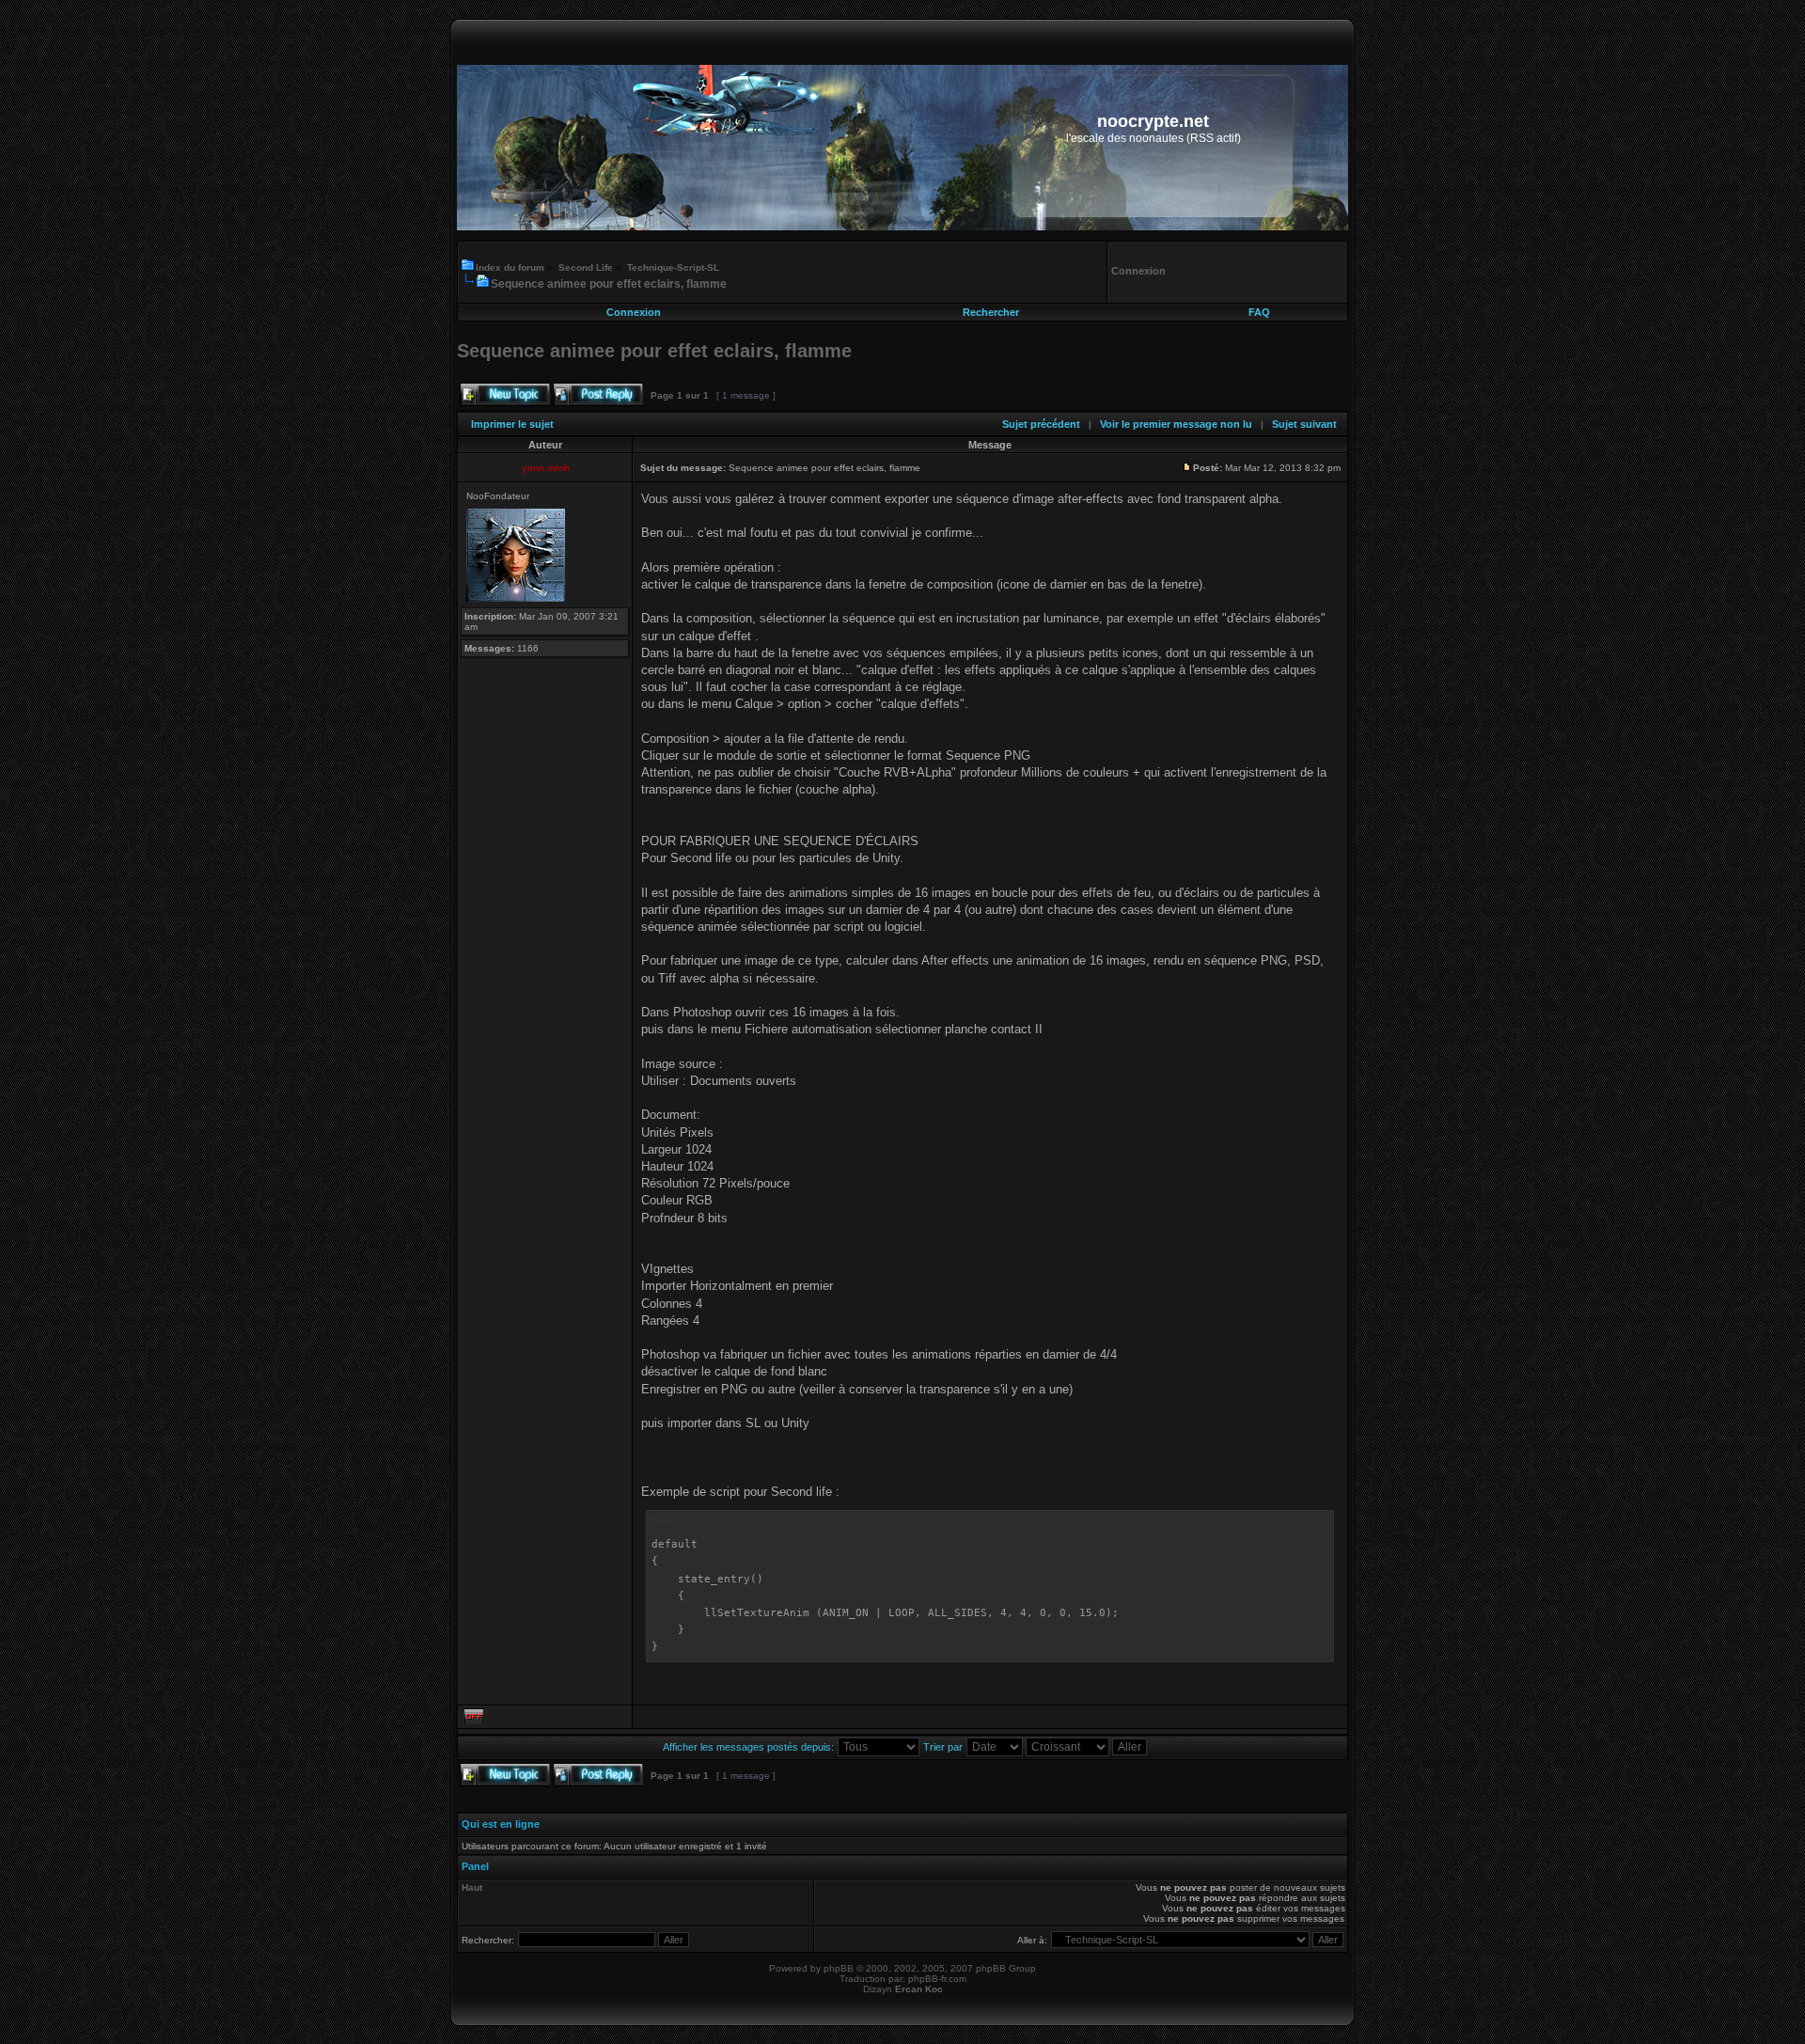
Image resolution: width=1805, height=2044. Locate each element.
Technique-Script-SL (673, 267)
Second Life (586, 267)
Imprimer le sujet (512, 424)
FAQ (1259, 312)
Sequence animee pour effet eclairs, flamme (609, 284)
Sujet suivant (1304, 424)
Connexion (634, 312)
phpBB (839, 1968)
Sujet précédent (1041, 424)
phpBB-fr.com (937, 1979)
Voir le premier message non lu (1176, 424)
